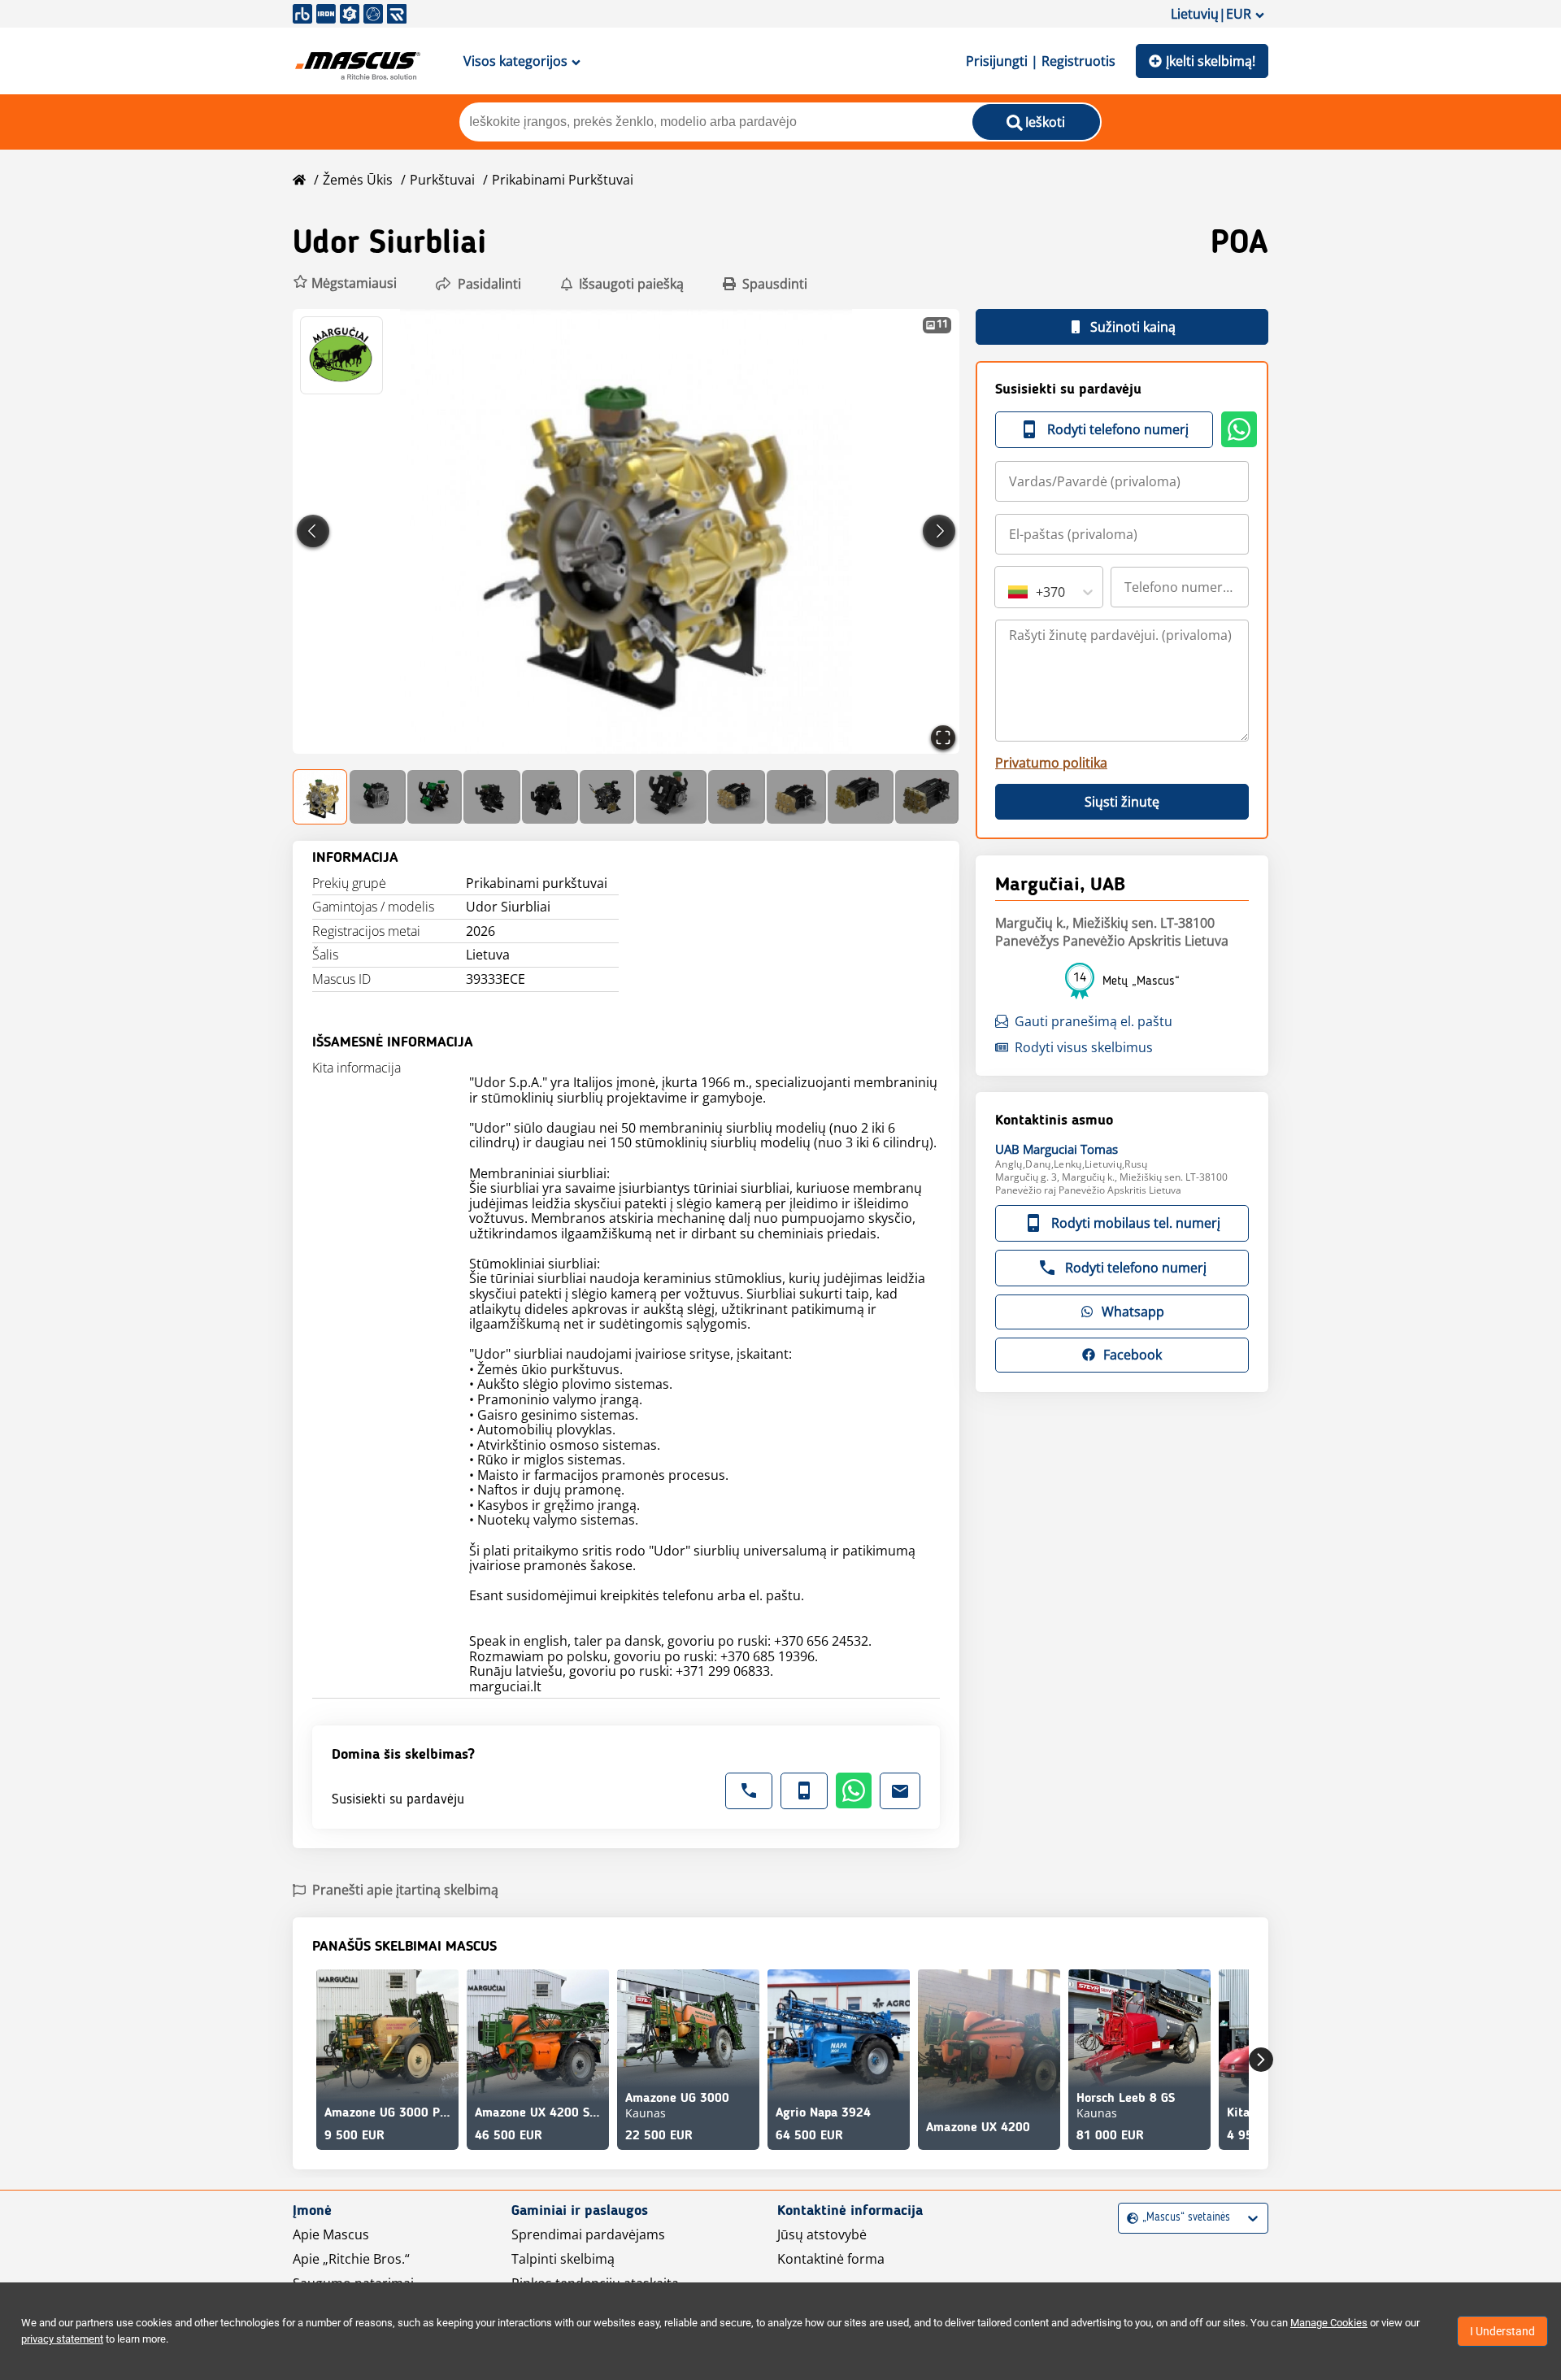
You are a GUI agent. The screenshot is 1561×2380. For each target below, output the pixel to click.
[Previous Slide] (313, 531)
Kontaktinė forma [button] (831, 2259)
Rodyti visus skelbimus (1084, 1047)
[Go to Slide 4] (491, 797)
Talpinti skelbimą (563, 2259)
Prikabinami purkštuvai (563, 180)
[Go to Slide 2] (378, 797)
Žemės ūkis (358, 180)
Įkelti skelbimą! (1211, 61)
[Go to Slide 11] (927, 797)
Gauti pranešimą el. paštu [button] (1094, 1021)
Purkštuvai (442, 180)
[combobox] (1010, 592)
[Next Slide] (939, 531)
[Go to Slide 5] (550, 797)
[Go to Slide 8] (737, 797)
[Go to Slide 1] (321, 797)
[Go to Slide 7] (671, 797)
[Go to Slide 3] (435, 797)
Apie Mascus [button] (331, 2234)
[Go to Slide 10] (861, 797)
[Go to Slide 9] (796, 797)
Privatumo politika (1051, 763)
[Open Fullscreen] (943, 737)
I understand (1502, 2331)
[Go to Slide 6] (607, 797)
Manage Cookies (1329, 2323)
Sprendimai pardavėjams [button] (588, 2234)
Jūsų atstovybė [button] (822, 2234)
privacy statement (62, 2339)
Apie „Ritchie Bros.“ (351, 2259)
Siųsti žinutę (1122, 802)
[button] (345, 283)
